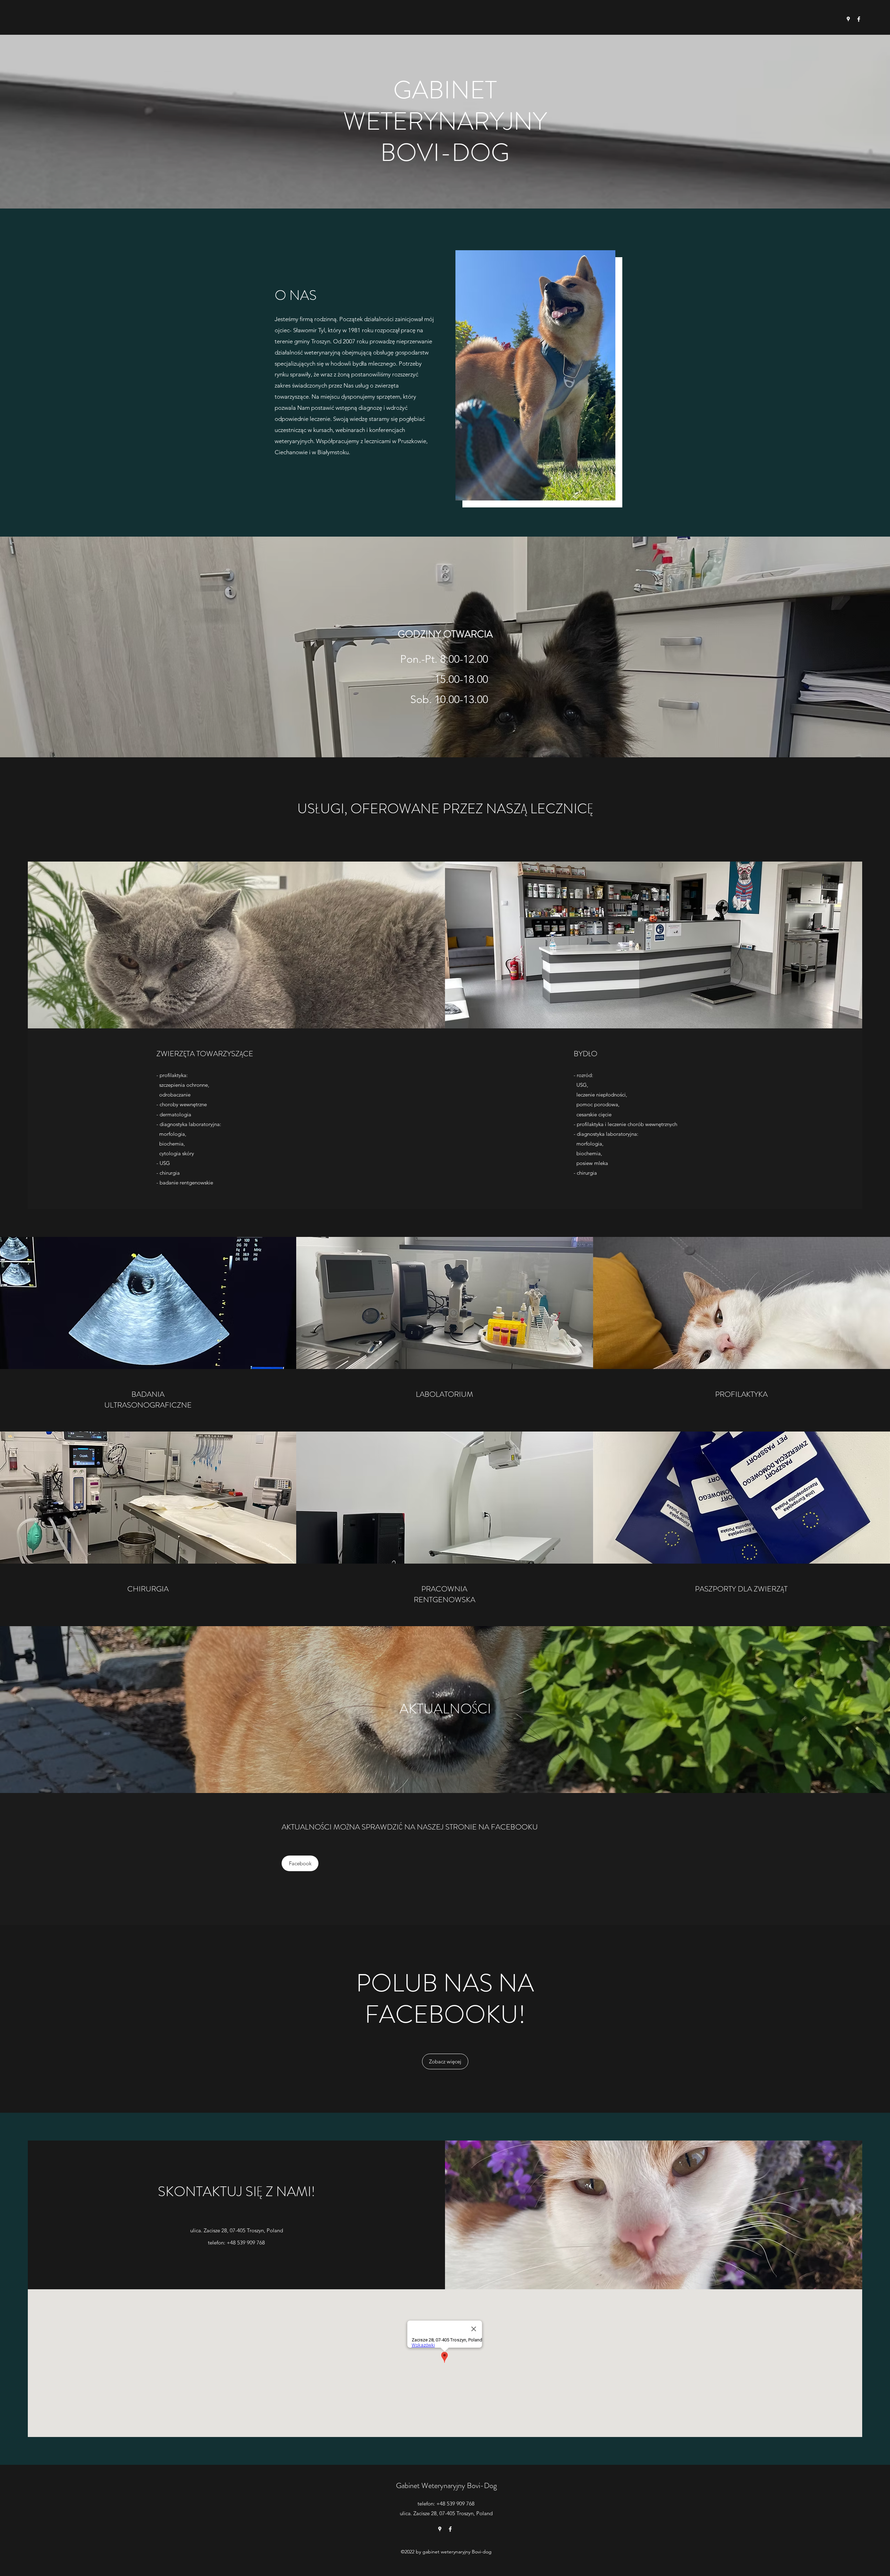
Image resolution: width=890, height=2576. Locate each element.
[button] (535, 375)
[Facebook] (859, 19)
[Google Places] (848, 19)
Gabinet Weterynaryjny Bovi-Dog (446, 2485)
